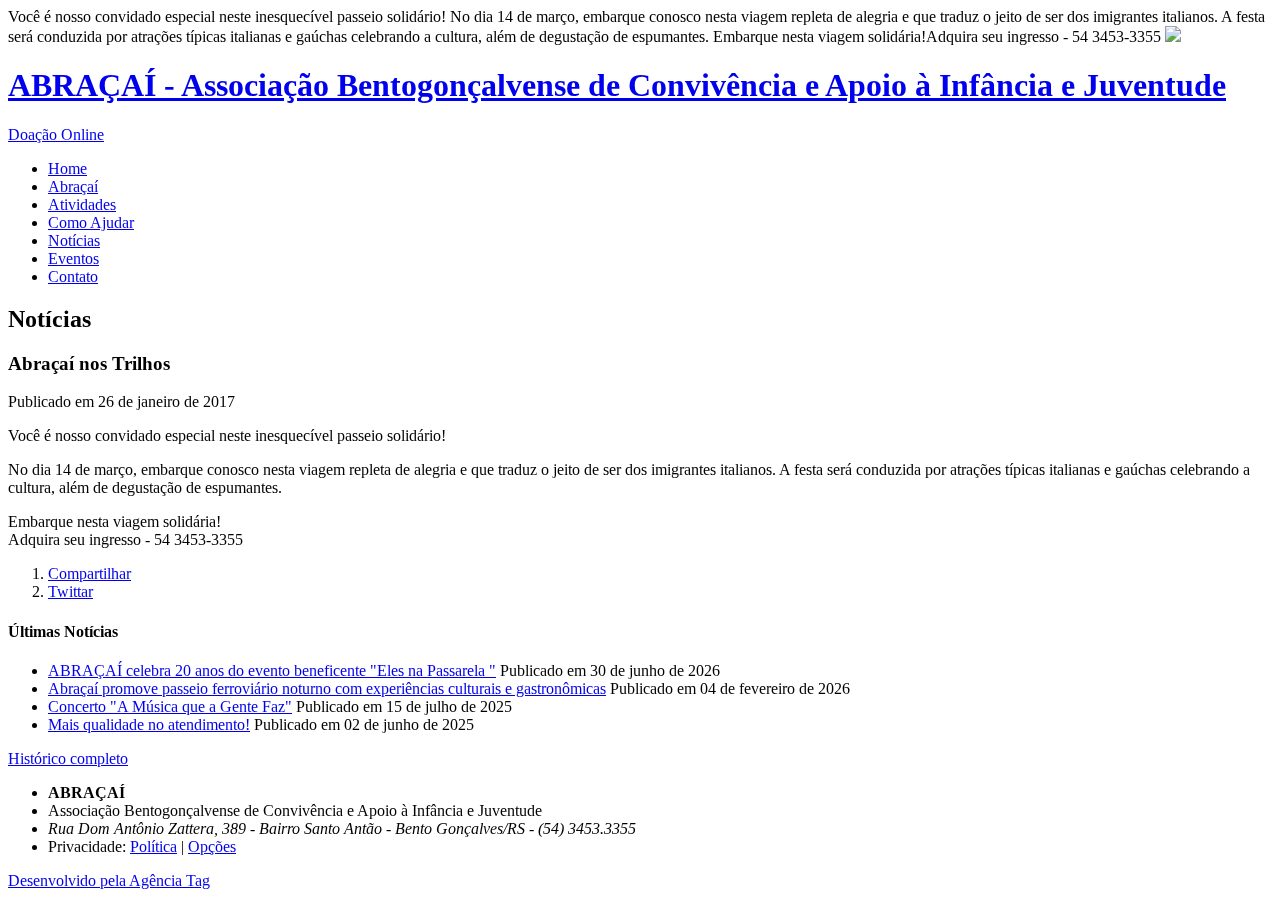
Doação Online (56, 134)
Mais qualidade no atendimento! (149, 724)
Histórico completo (68, 758)
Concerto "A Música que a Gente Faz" (170, 706)
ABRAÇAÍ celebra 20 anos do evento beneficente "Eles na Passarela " (272, 670)
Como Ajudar (91, 222)
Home (67, 168)
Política (153, 846)
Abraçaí (73, 186)
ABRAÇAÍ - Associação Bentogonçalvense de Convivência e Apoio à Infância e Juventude (617, 85)
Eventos (73, 258)
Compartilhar (89, 573)
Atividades (82, 204)
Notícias (74, 240)
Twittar (70, 591)
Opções (212, 846)
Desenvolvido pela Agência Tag (109, 880)
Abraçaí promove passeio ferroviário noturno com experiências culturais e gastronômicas (327, 688)
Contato (73, 276)
